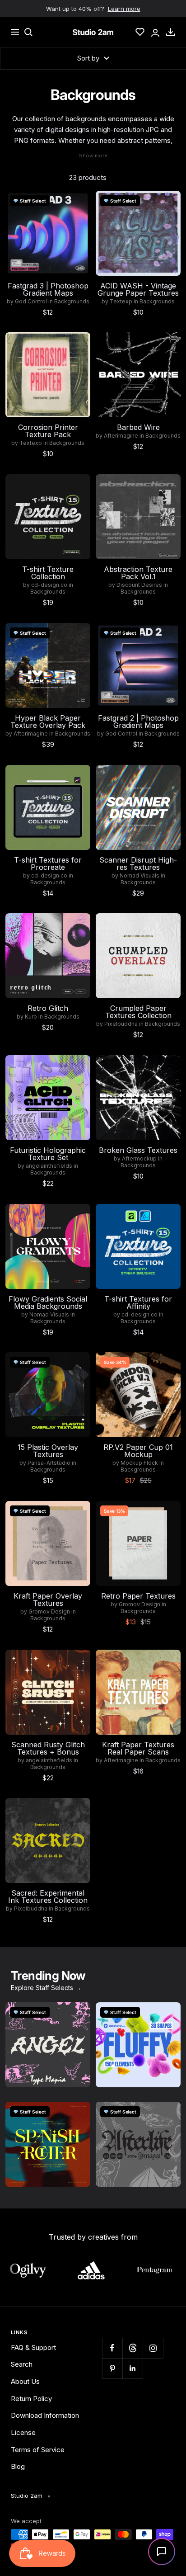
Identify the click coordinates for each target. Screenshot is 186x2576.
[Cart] (171, 32)
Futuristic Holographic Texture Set (48, 1154)
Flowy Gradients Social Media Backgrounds (48, 1302)
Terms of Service (38, 2450)
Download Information (45, 2415)
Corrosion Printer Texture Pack (48, 431)
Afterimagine (121, 436)
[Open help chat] (162, 2552)
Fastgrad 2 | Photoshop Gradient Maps (138, 722)
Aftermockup (139, 1159)
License (23, 2432)
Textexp (121, 302)
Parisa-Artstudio (49, 1463)
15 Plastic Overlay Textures (48, 1451)
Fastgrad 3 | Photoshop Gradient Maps (48, 289)
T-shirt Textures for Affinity (138, 1302)
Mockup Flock (139, 1463)
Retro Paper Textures (138, 1596)
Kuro (31, 1017)
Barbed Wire (138, 427)
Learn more (124, 9)
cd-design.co (49, 585)
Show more (93, 156)
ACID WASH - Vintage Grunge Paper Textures (138, 289)
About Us (25, 2381)
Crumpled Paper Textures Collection (138, 1012)
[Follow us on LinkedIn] (133, 2368)
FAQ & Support (33, 2347)
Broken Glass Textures (138, 1150)
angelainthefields (49, 1166)
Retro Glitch (48, 1008)
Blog (18, 2466)
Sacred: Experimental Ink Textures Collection (48, 1897)
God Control (31, 302)
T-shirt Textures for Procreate (48, 863)
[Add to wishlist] (79, 203)
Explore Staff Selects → (46, 1988)
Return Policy (31, 2399)
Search (22, 2364)
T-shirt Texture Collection (48, 573)
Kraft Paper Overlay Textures (48, 1599)
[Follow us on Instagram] (153, 2348)
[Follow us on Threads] (133, 2348)
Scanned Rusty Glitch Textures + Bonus (48, 1748)
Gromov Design (49, 1612)
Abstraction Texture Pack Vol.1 (138, 573)
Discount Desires (139, 585)
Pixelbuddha (121, 1024)
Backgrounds (72, 302)
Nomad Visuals (139, 876)
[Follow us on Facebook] (112, 2348)
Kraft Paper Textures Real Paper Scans (138, 1748)
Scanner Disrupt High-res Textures (138, 863)
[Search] (28, 32)
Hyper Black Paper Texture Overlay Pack (48, 722)
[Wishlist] (140, 32)
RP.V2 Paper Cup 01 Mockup (138, 1451)
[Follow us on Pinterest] (112, 2368)
